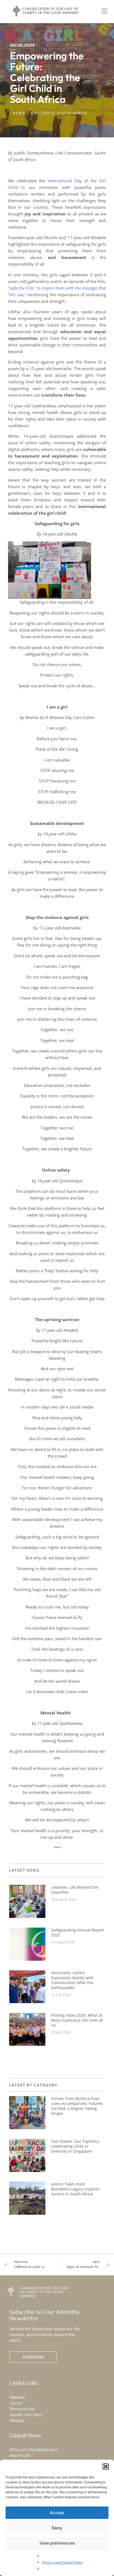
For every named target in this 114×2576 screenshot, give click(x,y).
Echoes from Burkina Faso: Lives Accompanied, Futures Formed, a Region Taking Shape (77, 2106)
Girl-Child (43, 113)
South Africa (72, 113)
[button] (106, 2467)
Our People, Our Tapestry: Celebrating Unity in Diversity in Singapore (75, 2146)
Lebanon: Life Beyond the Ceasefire (75, 1890)
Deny (57, 2528)
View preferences (57, 2543)
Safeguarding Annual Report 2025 (78, 1932)
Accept (57, 2513)
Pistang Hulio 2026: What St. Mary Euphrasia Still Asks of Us (77, 2020)
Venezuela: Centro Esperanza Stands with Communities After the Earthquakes (72, 1980)
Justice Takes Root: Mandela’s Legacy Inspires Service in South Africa (75, 2189)
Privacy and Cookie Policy (63, 2562)
